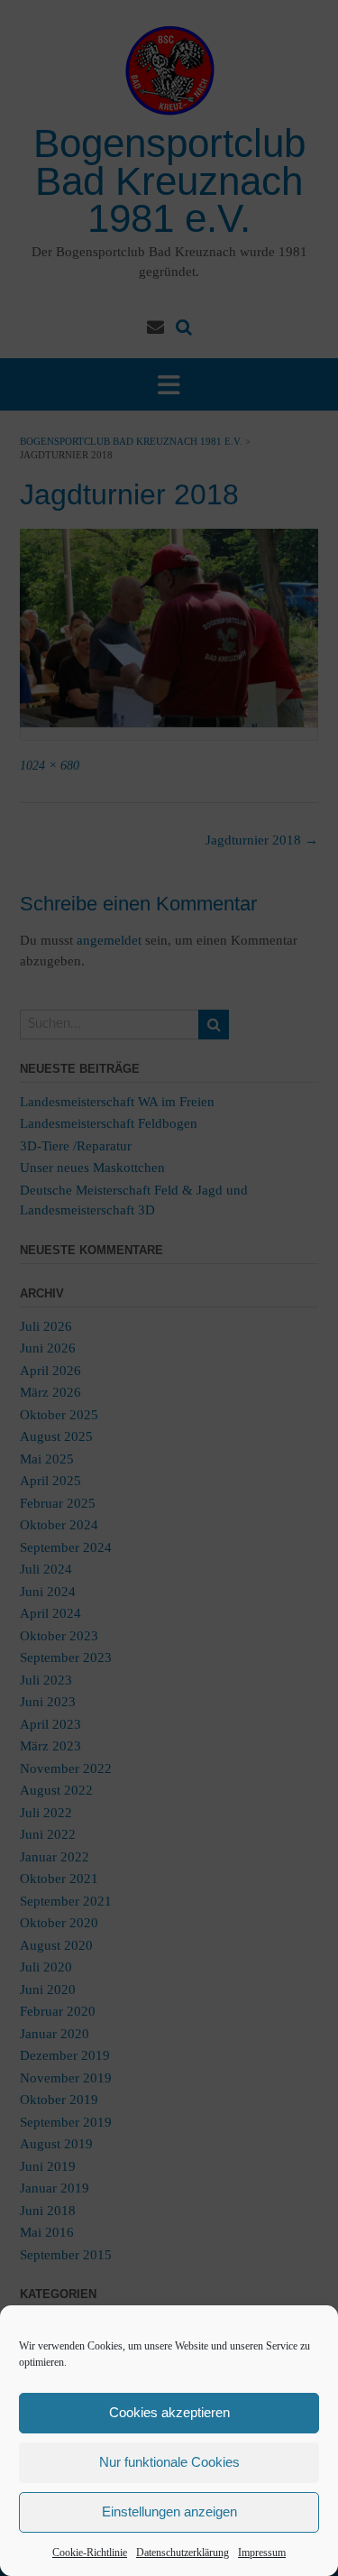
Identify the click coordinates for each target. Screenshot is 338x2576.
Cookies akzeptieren (169, 2412)
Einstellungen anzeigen (169, 2511)
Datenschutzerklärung (183, 2553)
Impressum (262, 2553)
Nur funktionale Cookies (169, 2462)
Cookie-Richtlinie (90, 2553)
